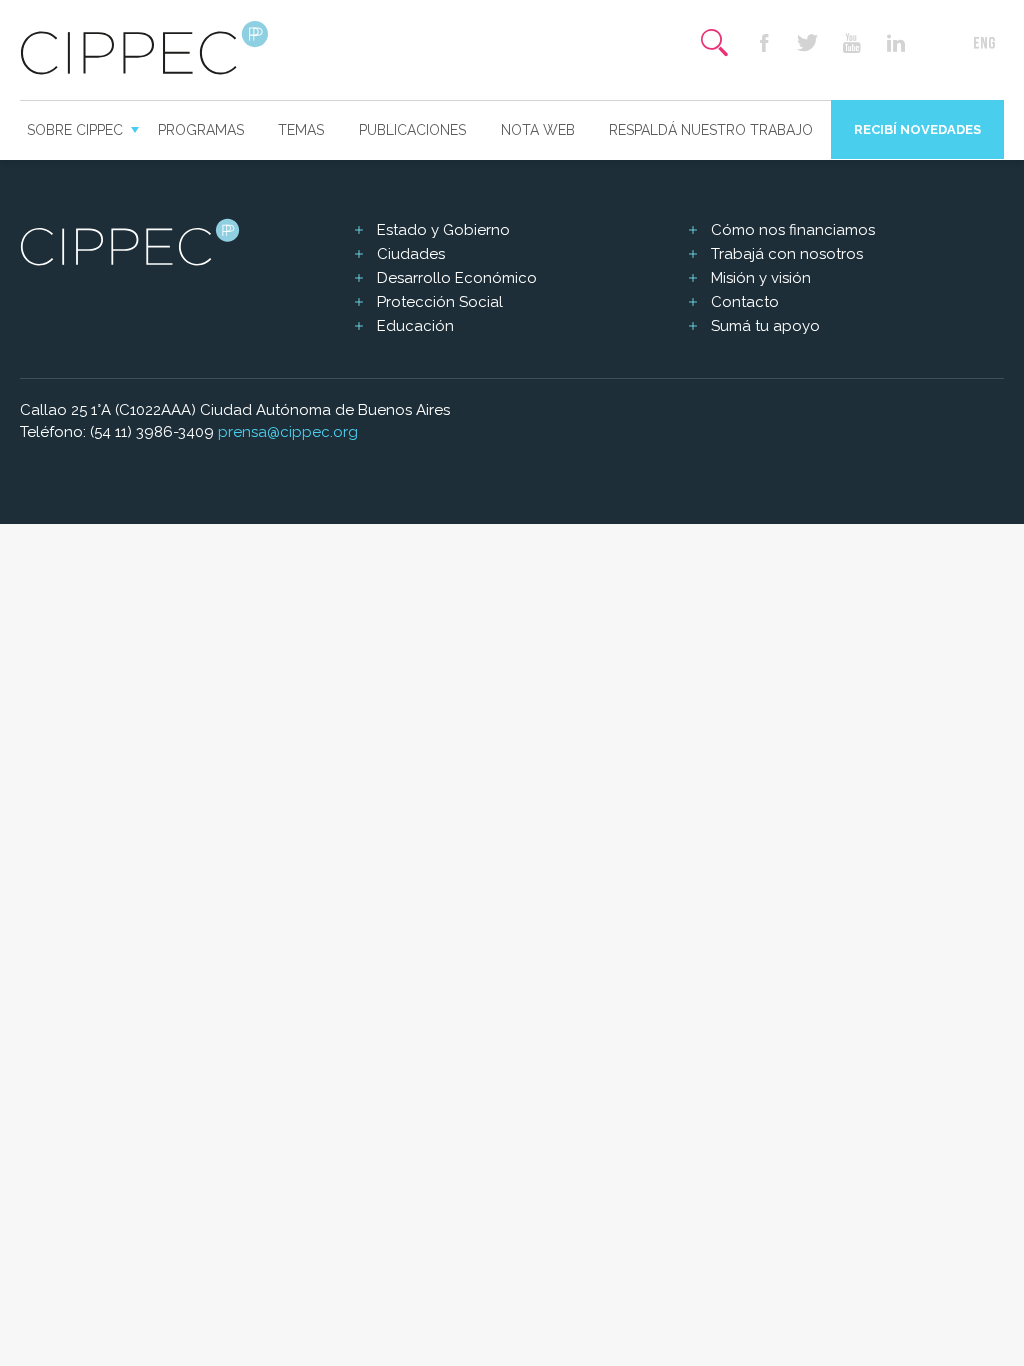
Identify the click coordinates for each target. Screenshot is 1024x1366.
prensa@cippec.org (288, 432)
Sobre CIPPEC (75, 130)
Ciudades (411, 254)
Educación (415, 326)
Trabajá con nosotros (787, 254)
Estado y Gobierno (443, 230)
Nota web (538, 130)
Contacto (745, 302)
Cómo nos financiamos (793, 230)
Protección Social (440, 302)
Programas (201, 130)
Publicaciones (412, 130)
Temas (301, 130)
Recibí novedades (917, 129)
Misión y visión (761, 278)
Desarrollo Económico (457, 278)
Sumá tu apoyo (765, 326)
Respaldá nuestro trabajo (711, 130)
